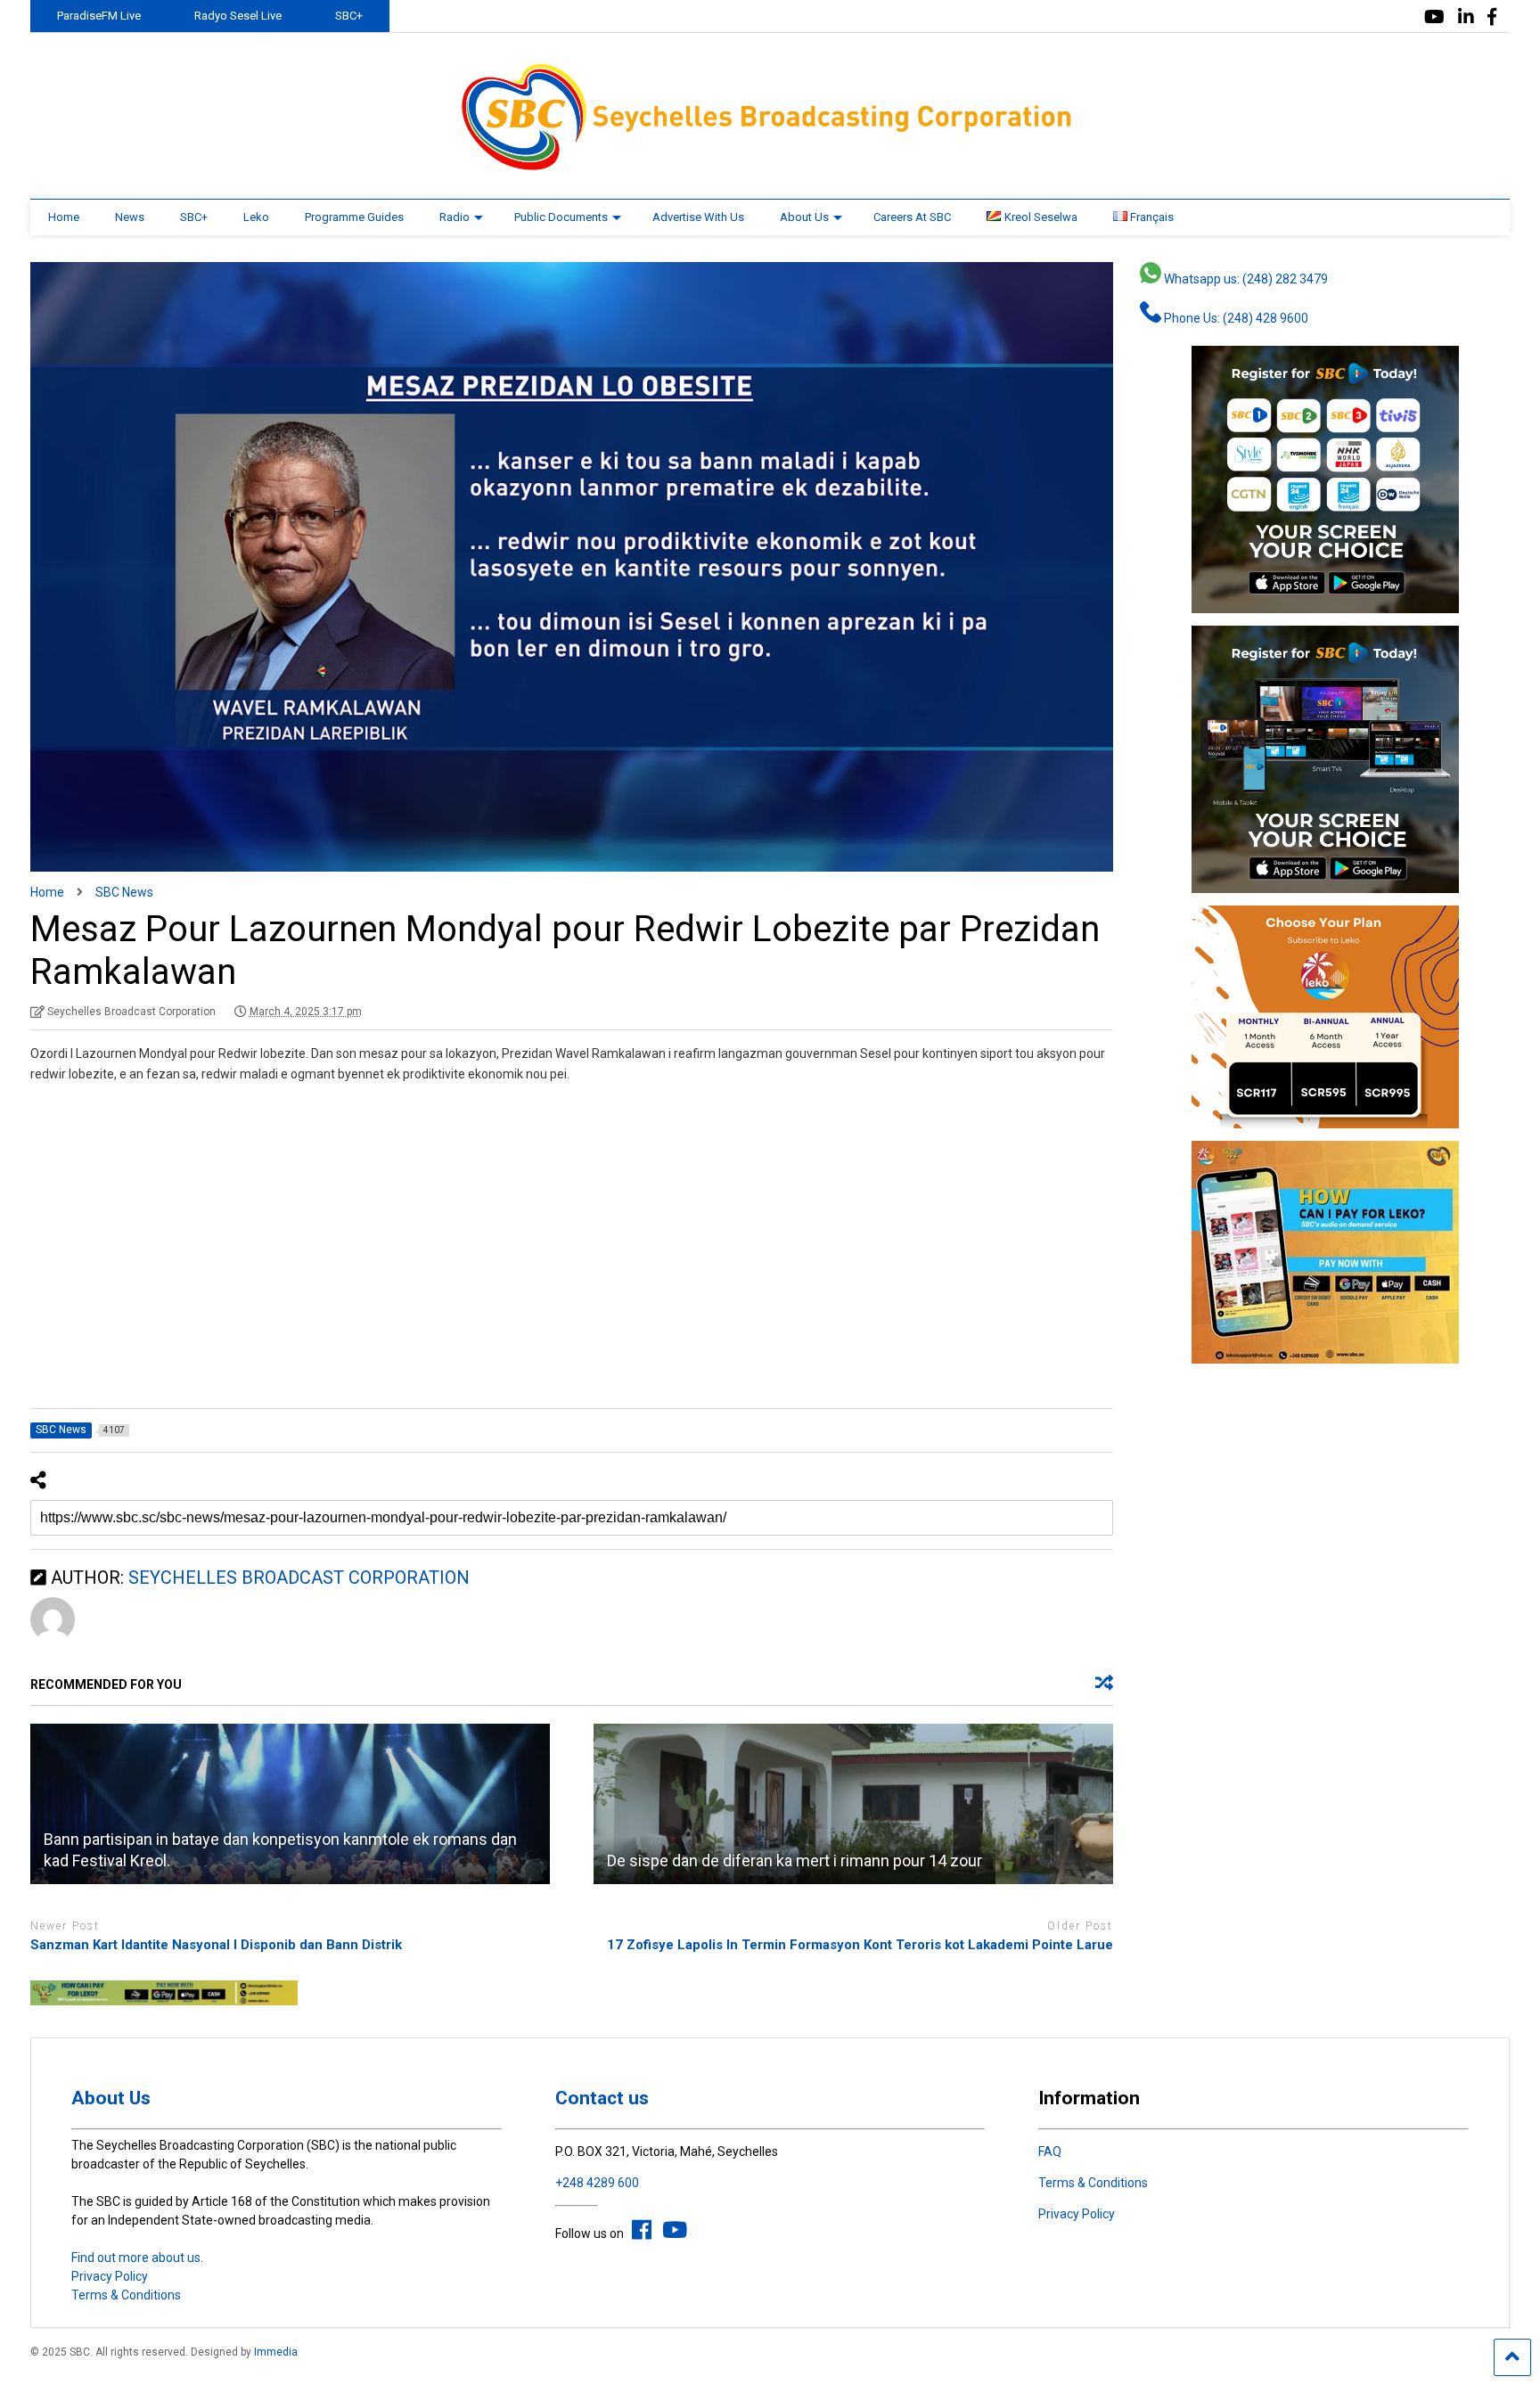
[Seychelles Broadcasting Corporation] (770, 168)
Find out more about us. (137, 2258)
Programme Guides (354, 217)
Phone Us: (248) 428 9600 (1235, 318)
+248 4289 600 (597, 2183)
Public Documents (561, 217)
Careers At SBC (912, 217)
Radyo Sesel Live (238, 16)
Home (64, 217)
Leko (256, 217)
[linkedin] (1466, 17)
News (130, 217)
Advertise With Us (698, 217)
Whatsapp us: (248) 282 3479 (1245, 279)
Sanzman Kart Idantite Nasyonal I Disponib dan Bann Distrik (216, 1945)
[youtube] (1434, 17)
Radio (455, 217)
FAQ (1050, 2151)
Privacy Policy (110, 2276)
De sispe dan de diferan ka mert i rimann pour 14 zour (795, 1860)
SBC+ (349, 16)
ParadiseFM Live (99, 16)
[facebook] (1492, 17)
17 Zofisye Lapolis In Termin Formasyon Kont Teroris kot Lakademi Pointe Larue (860, 1945)
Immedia (276, 2352)
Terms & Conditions (126, 2295)
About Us (804, 217)
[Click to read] (290, 1804)
